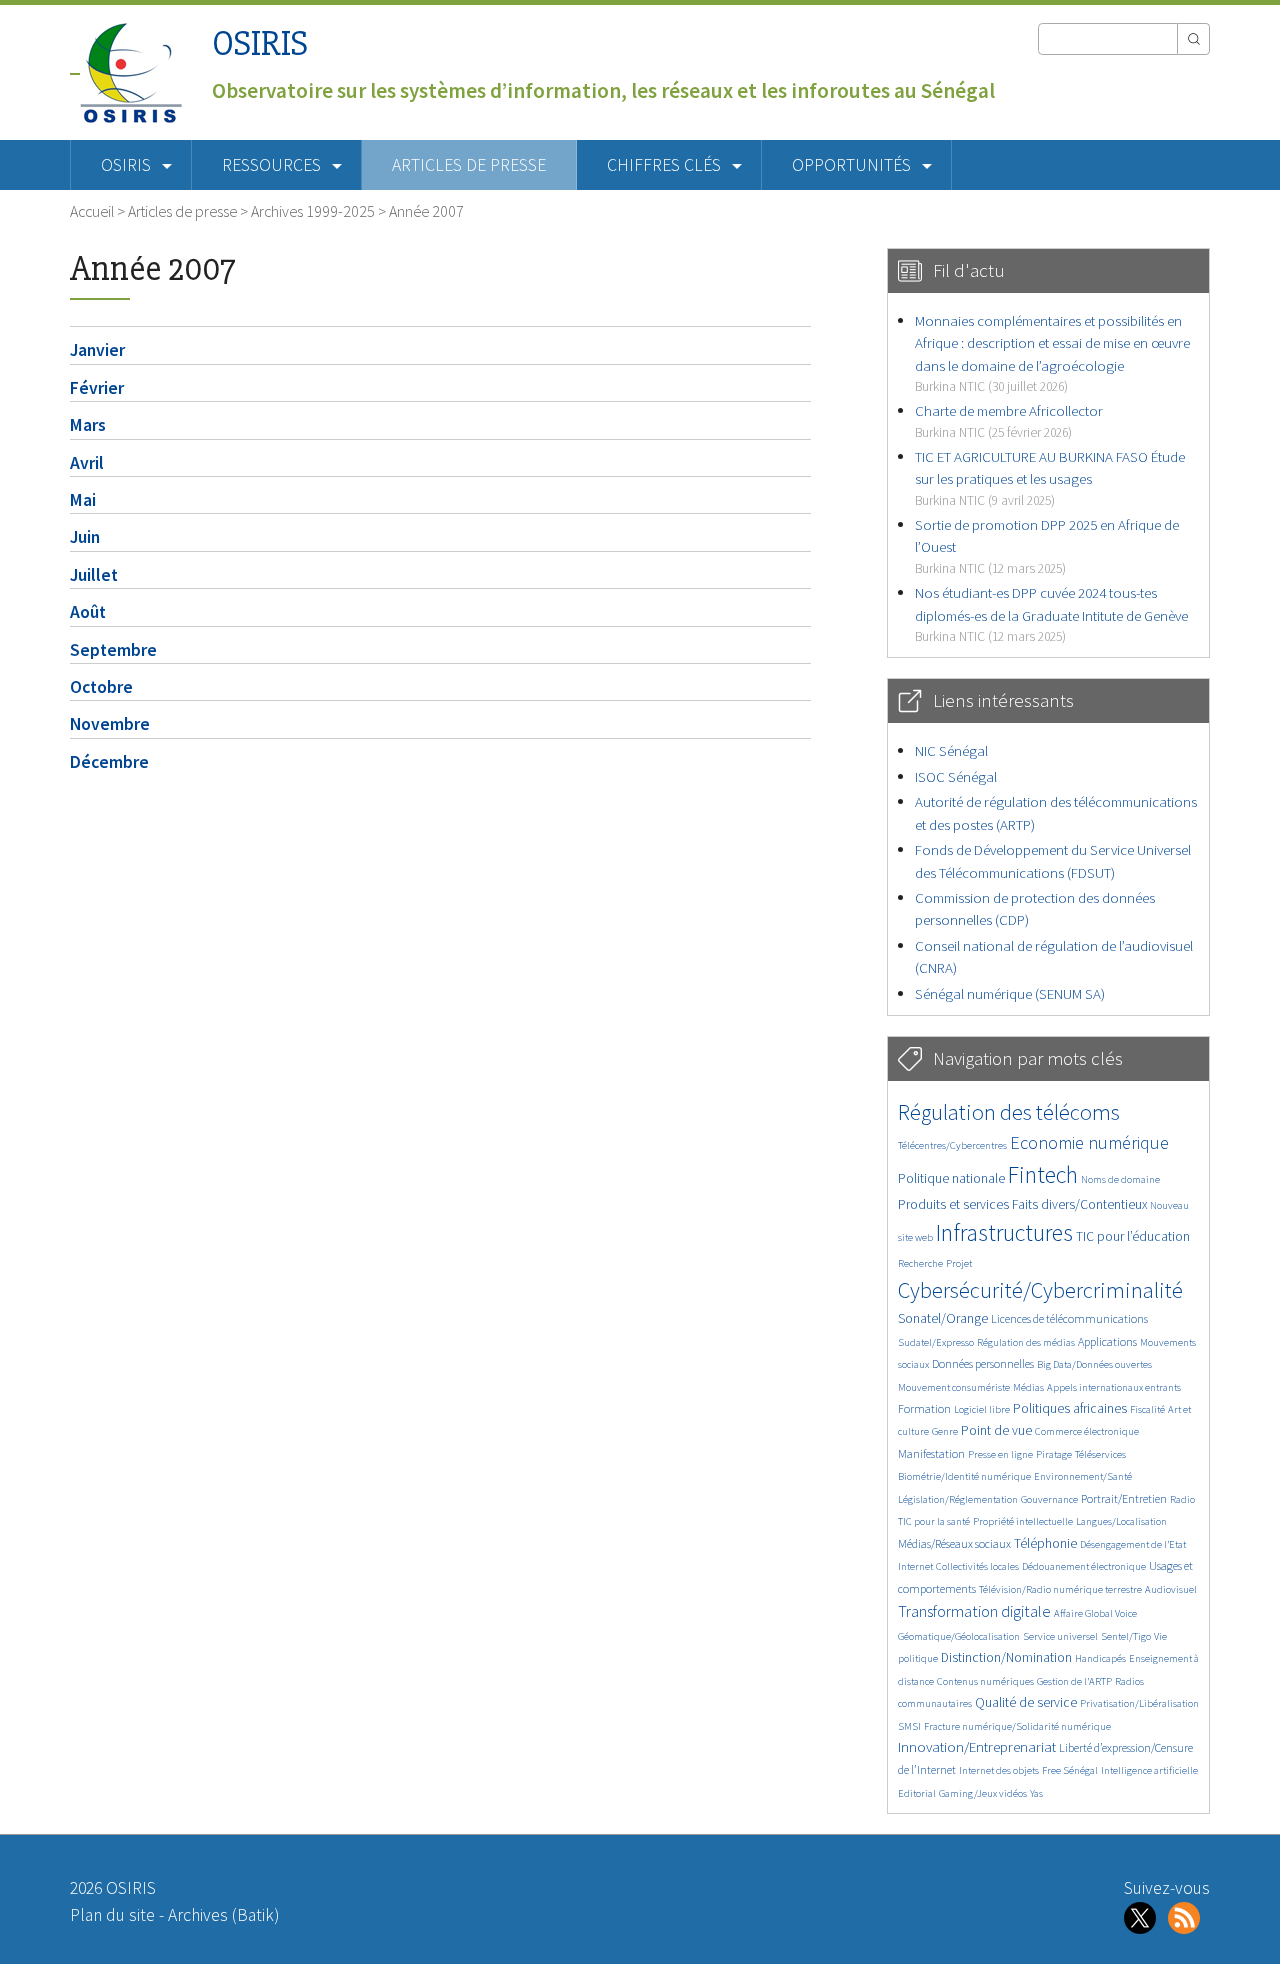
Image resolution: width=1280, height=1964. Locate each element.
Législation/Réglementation (958, 1499)
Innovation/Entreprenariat (977, 1746)
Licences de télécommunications (1069, 1318)
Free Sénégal (1070, 1770)
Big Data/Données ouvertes (1094, 1364)
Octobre (101, 687)
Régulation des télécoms (1009, 1112)
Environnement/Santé (1083, 1476)
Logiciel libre (982, 1409)
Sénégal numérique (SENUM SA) (1010, 993)
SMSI (909, 1726)
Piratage (1054, 1454)
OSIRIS (260, 43)
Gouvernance (1049, 1499)
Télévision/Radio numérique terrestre (1060, 1589)
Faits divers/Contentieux (1079, 1204)
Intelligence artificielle (1149, 1770)
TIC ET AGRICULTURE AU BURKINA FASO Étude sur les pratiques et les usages (1050, 478)
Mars (88, 425)
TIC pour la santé (934, 1521)
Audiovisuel (1171, 1589)
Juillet (94, 575)
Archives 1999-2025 (313, 211)
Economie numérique (1089, 1142)
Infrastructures (1004, 1232)
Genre (945, 1431)
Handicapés (1100, 1658)
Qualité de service (1026, 1702)
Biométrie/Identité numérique (964, 1476)
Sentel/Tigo (1126, 1636)
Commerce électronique (1087, 1431)
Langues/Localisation (1121, 1521)
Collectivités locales (977, 1566)
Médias (1028, 1387)
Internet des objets (999, 1770)
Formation (924, 1408)
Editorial (917, 1793)
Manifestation (931, 1453)
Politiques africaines (1070, 1408)
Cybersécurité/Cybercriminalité (1040, 1290)
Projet (959, 1263)
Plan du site (112, 1915)
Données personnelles (983, 1363)
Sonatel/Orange (943, 1318)
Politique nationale (951, 1178)
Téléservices (1100, 1454)
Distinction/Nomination (1006, 1657)
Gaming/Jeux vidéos (983, 1793)
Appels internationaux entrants (1114, 1387)
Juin (85, 537)
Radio (1182, 1499)
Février (97, 388)
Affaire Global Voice (1095, 1613)
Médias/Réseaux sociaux (954, 1543)
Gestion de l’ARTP (1074, 1681)
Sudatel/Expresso (936, 1342)
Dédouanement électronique (1084, 1566)
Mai (83, 500)
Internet (915, 1566)
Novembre (110, 724)
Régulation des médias (1026, 1342)
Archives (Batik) (223, 1915)
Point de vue (996, 1430)
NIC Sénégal (951, 750)
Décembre (109, 762)
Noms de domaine (1120, 1179)
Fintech (1043, 1174)
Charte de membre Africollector (1009, 420)
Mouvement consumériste (954, 1387)
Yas (1036, 1793)
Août (88, 612)
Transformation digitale (974, 1611)
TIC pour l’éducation (1133, 1236)
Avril (87, 463)
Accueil (92, 211)
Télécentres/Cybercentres (952, 1145)
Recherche (920, 1263)
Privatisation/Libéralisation (1139, 1703)
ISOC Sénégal (956, 776)
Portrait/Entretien (1124, 1498)
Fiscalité (1147, 1409)
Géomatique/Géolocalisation (959, 1636)
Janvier (97, 350)
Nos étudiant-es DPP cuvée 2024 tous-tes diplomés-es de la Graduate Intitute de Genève (1051, 614)
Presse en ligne (1000, 1454)
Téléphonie (1045, 1543)
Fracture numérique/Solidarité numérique (1017, 1726)
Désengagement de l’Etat (1133, 1544)
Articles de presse (469, 165)
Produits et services (953, 1204)
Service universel (1060, 1636)
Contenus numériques (985, 1681)
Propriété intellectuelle (1023, 1521)
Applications (1107, 1341)
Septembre (113, 650)
